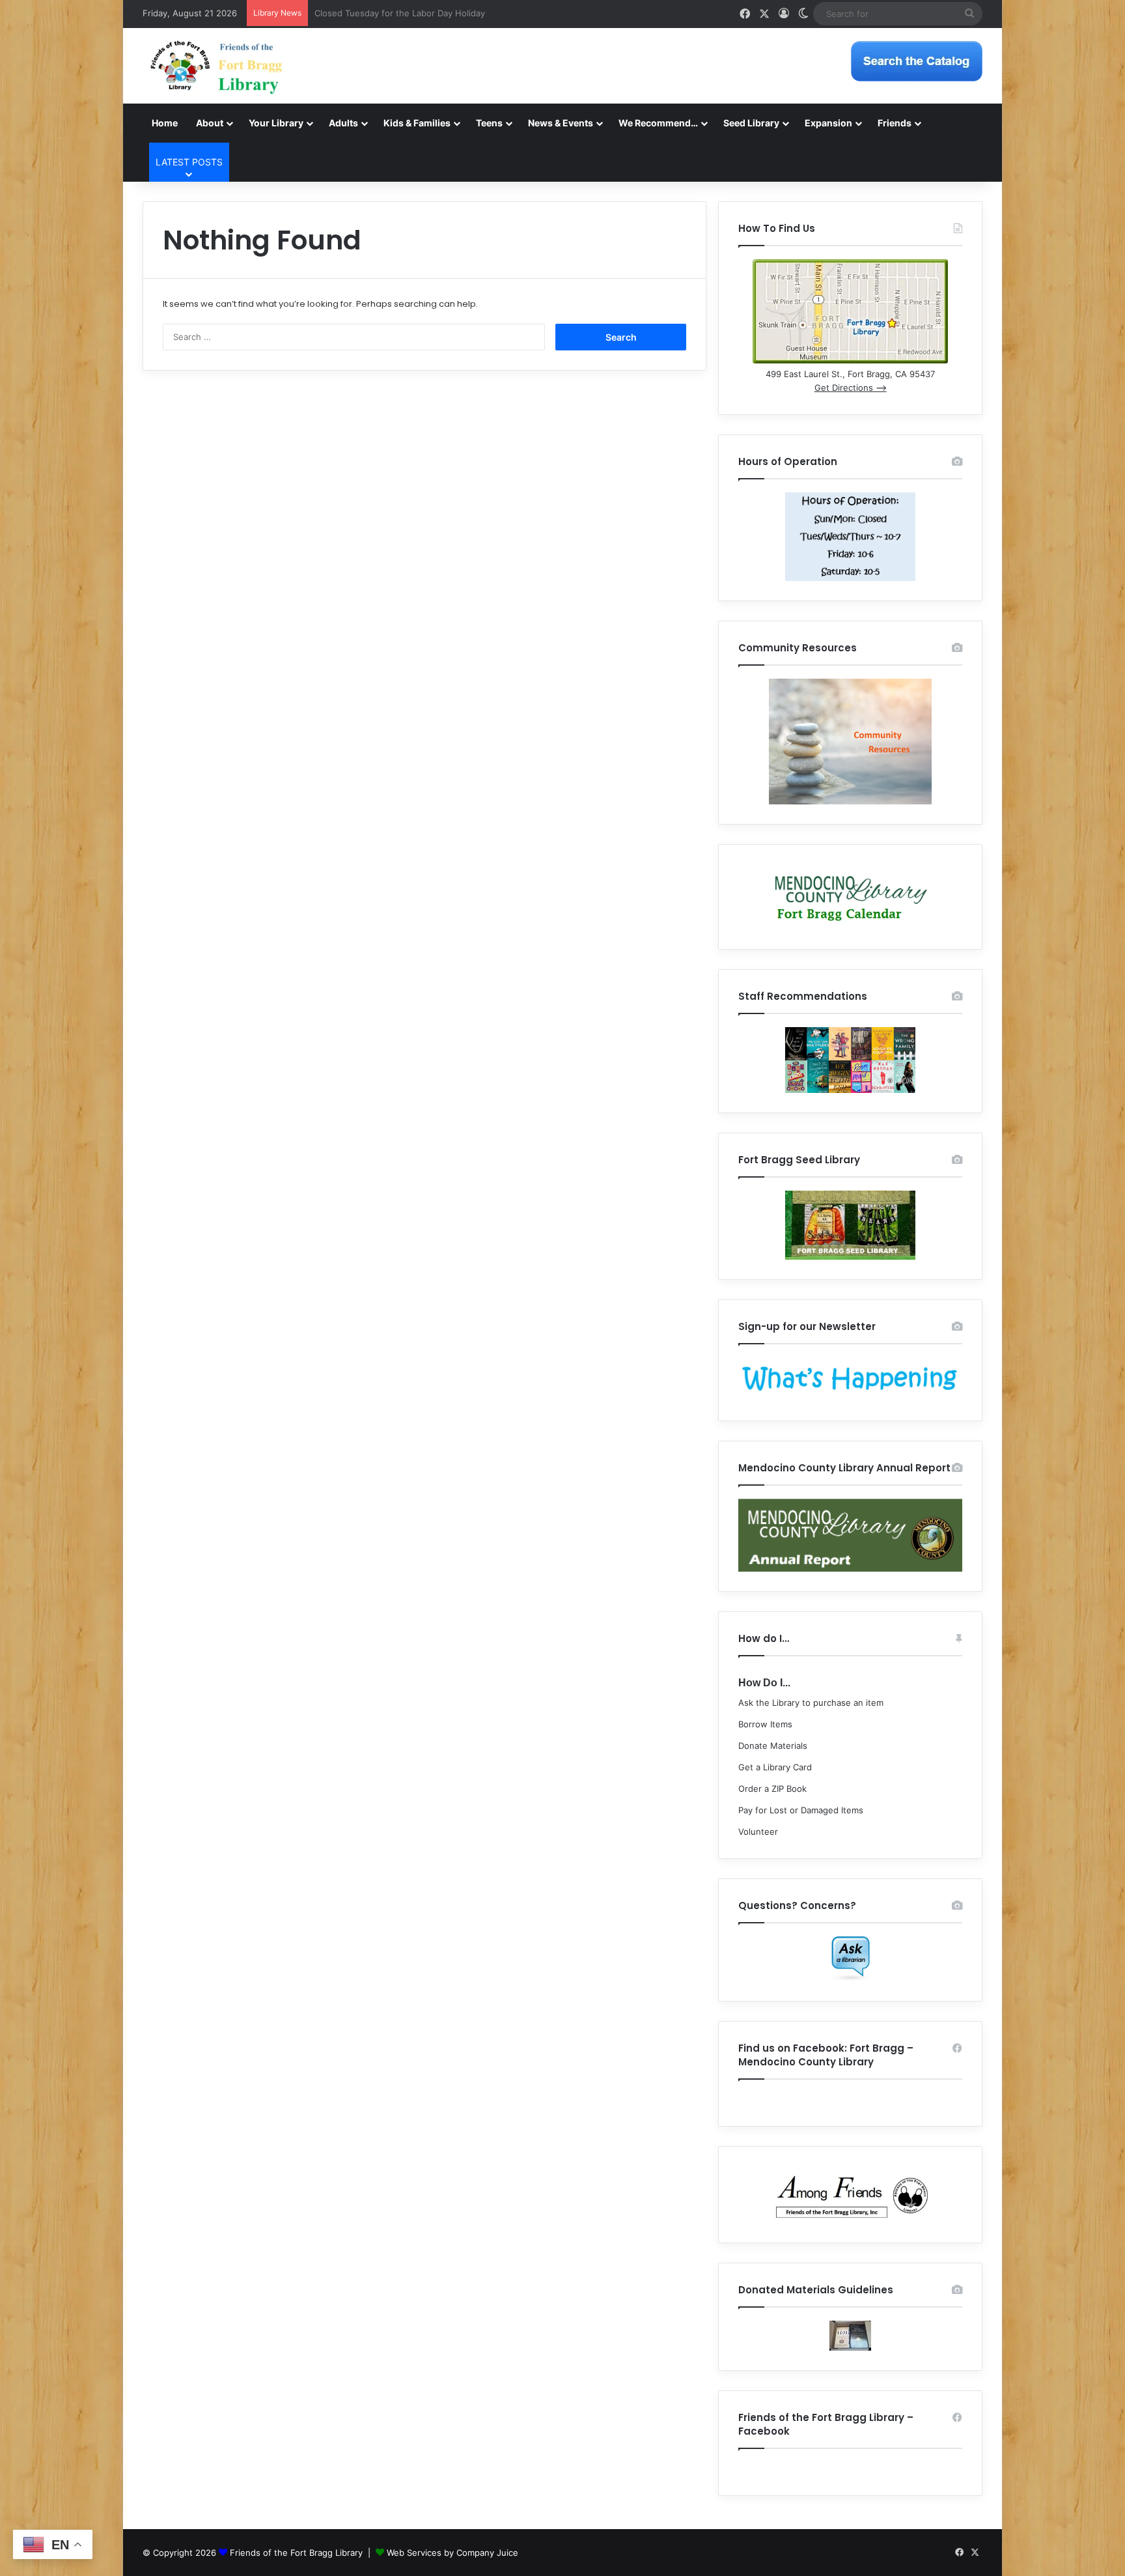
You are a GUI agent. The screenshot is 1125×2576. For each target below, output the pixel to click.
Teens (489, 123)
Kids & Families (417, 123)
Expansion (828, 123)
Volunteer (758, 1832)
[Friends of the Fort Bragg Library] (216, 66)
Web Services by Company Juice (452, 2553)
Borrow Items (765, 1724)
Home (165, 123)
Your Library (276, 123)
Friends (895, 123)
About (210, 123)
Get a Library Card (775, 1767)
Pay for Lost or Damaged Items (801, 1810)
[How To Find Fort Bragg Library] (850, 360)
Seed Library (751, 123)
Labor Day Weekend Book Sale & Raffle (393, 13)
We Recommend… (658, 123)
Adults (343, 123)
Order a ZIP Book (772, 1789)
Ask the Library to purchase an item (811, 1703)
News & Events (561, 123)
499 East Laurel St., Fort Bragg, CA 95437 (850, 374)
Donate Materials (773, 1746)
